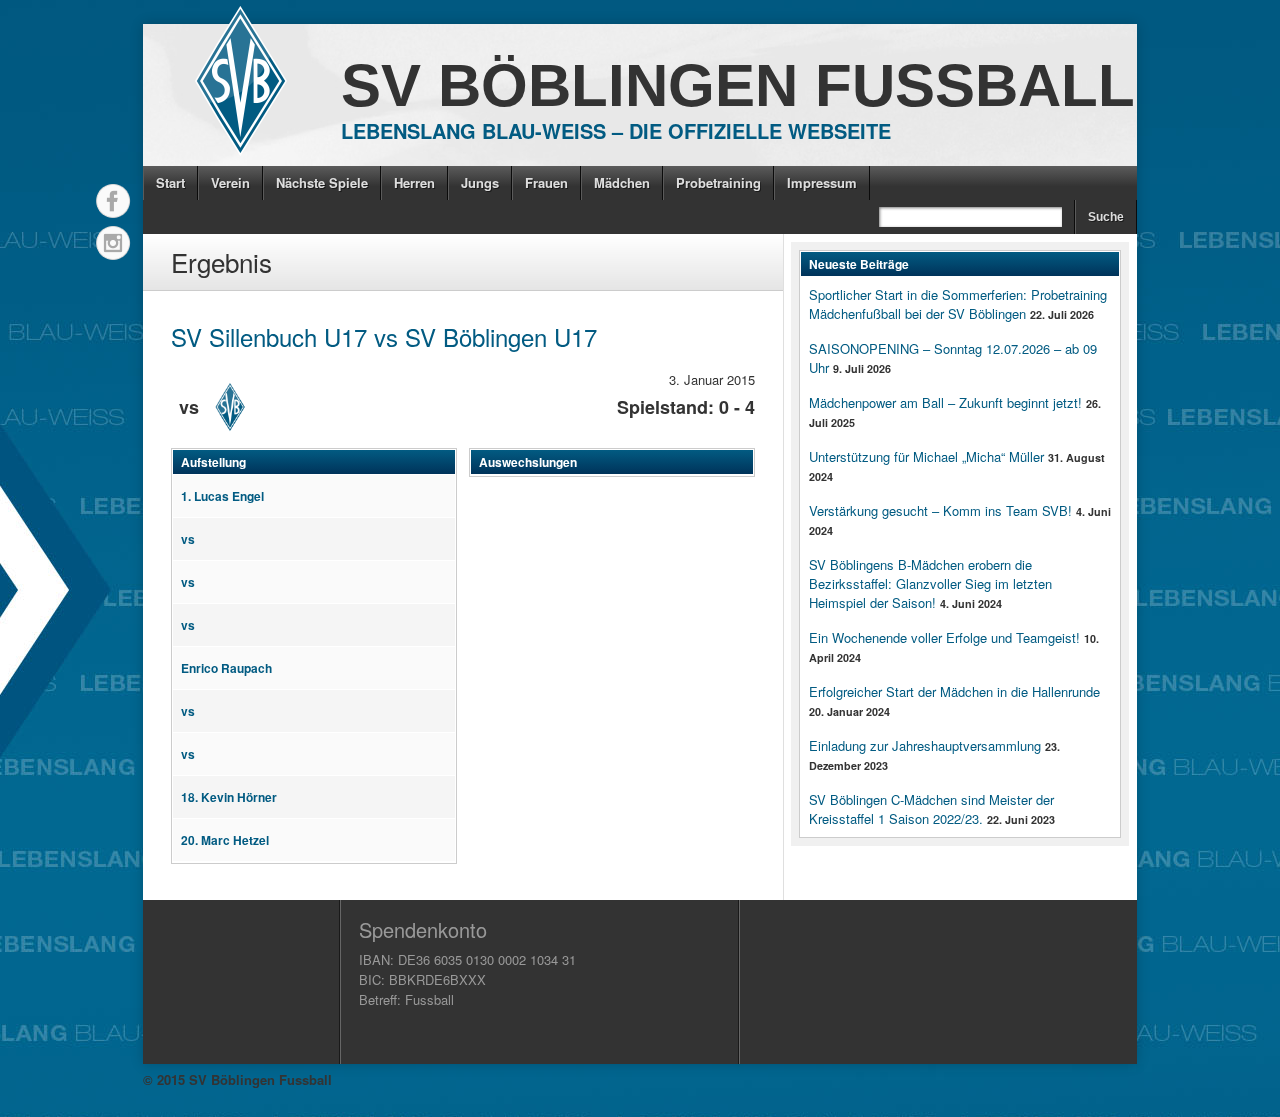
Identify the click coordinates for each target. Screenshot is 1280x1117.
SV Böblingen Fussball (738, 85)
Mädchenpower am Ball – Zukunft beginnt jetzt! (945, 402)
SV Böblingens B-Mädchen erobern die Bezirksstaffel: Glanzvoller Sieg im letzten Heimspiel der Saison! (930, 583)
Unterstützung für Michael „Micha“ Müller (926, 456)
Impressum (822, 182)
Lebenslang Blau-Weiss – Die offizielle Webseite (616, 130)
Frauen (546, 182)
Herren (414, 182)
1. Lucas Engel (222, 496)
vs (188, 539)
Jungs (480, 182)
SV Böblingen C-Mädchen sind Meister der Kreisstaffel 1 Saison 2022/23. (931, 809)
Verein (230, 182)
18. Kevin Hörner (229, 797)
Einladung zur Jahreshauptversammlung (925, 745)
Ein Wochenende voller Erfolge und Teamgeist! (944, 637)
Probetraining (718, 182)
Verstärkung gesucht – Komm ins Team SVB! (940, 510)
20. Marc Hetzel (225, 840)
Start (170, 182)
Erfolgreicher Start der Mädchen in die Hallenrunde (954, 691)
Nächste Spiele (322, 182)
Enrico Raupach (226, 668)
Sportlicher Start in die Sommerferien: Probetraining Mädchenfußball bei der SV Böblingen (958, 304)
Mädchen (622, 182)
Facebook (113, 201)
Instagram (113, 243)
